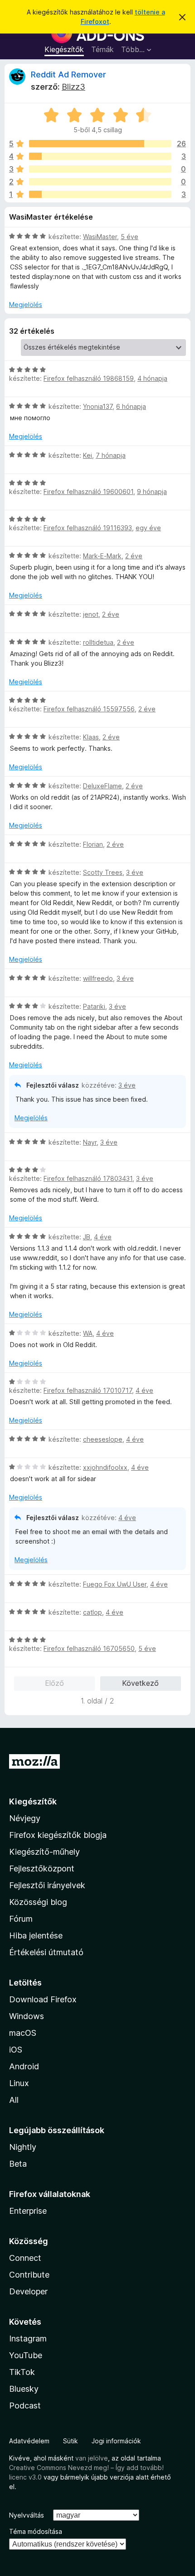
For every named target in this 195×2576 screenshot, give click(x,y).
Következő (140, 1683)
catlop (93, 1612)
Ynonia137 (98, 406)
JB (87, 1237)
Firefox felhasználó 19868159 (89, 378)
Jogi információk (116, 2441)
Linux (19, 2083)
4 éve (103, 1237)
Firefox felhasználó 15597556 (89, 709)
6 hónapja (131, 406)
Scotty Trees (103, 872)
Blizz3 (73, 87)
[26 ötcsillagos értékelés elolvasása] (100, 144)
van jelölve (92, 2458)
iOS (16, 2050)
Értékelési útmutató (46, 1952)
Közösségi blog (38, 1902)
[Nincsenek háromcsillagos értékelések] (100, 169)
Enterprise (28, 2211)
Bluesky (24, 2389)
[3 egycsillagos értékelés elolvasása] (100, 194)
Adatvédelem (29, 2441)
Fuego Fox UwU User (115, 1584)
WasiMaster (100, 237)
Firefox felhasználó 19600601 (88, 492)
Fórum (21, 1919)
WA (88, 1333)
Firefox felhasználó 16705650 (89, 1648)
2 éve (134, 556)
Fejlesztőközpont (42, 1868)
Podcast (25, 2406)
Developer (28, 2291)
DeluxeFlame (102, 786)
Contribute (29, 2275)
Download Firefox (43, 1999)
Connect (25, 2258)
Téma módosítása (36, 2531)
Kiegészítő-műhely (44, 1852)
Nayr (90, 1142)
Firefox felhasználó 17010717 (88, 1390)
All (14, 2100)
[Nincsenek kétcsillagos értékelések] (100, 182)
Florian (93, 844)
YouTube (26, 2355)
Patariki (94, 1006)
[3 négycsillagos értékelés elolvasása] (100, 156)
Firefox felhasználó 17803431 (88, 1178)
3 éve (135, 872)
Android (24, 2066)
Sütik (71, 2441)
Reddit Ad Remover (68, 74)
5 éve (129, 237)
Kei (88, 455)
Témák (102, 49)
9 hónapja (152, 492)
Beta (18, 2164)
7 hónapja (111, 455)
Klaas (91, 737)
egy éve (148, 528)
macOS (23, 2033)
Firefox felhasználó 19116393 (88, 528)
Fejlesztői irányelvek (47, 1885)
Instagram (28, 2339)
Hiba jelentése (36, 1936)
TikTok (22, 2372)
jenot (91, 614)
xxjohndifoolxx (105, 1467)
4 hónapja (152, 378)
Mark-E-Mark (102, 556)
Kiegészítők (64, 49)
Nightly (23, 2147)
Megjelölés (26, 305)
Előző (54, 1683)
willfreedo (98, 978)
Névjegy (25, 1818)
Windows (27, 2016)
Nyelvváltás (27, 2515)
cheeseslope (103, 1439)
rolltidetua (98, 642)
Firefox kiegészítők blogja (58, 1835)
